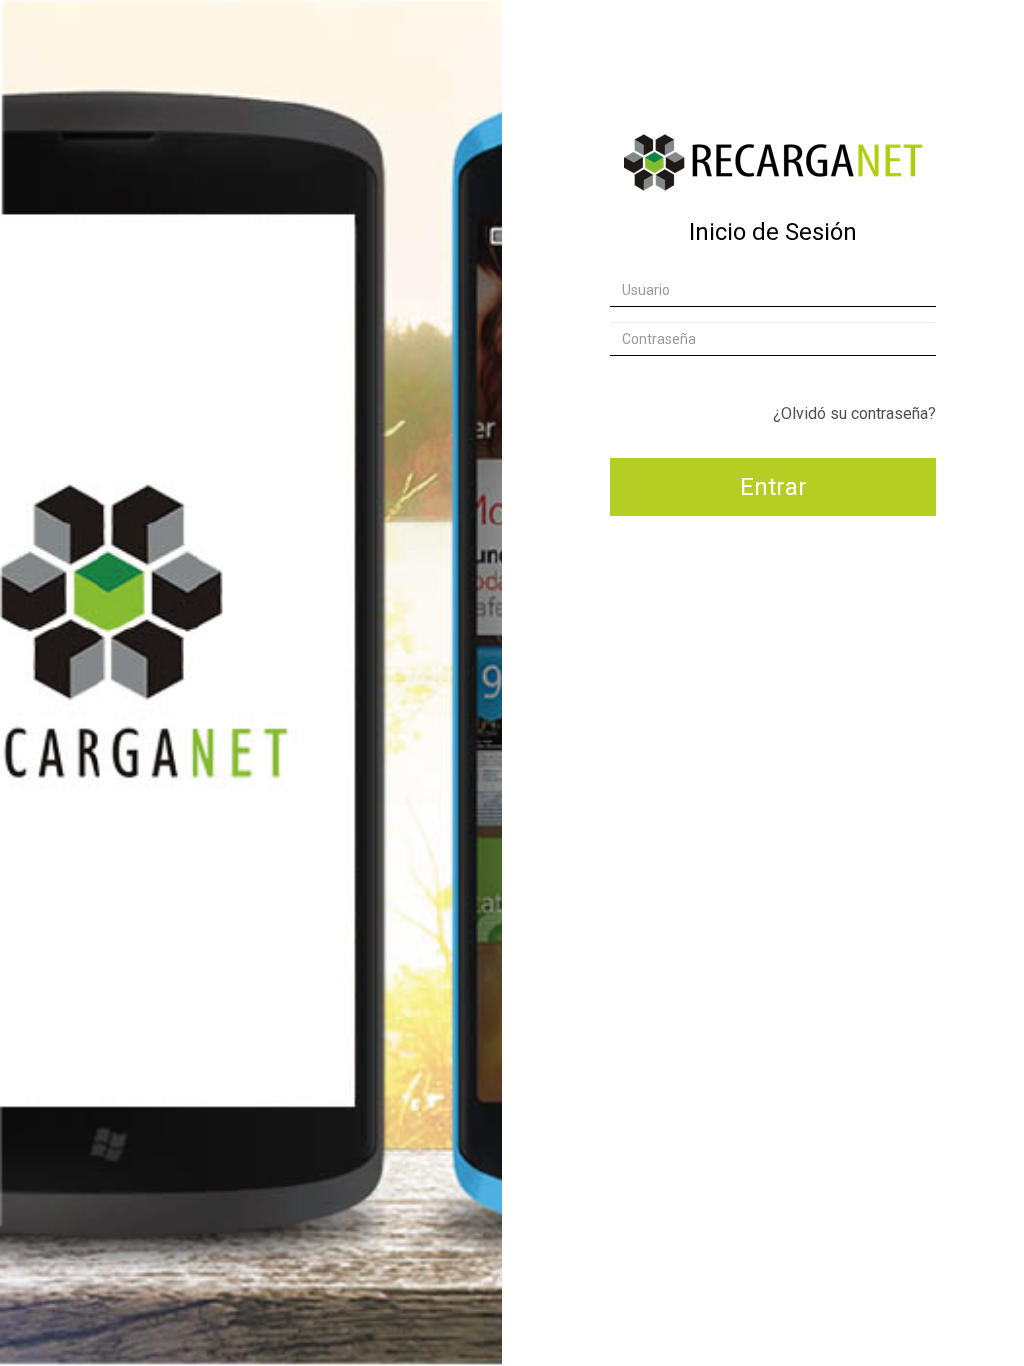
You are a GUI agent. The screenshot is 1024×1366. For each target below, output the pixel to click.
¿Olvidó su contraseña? (854, 413)
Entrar (773, 487)
